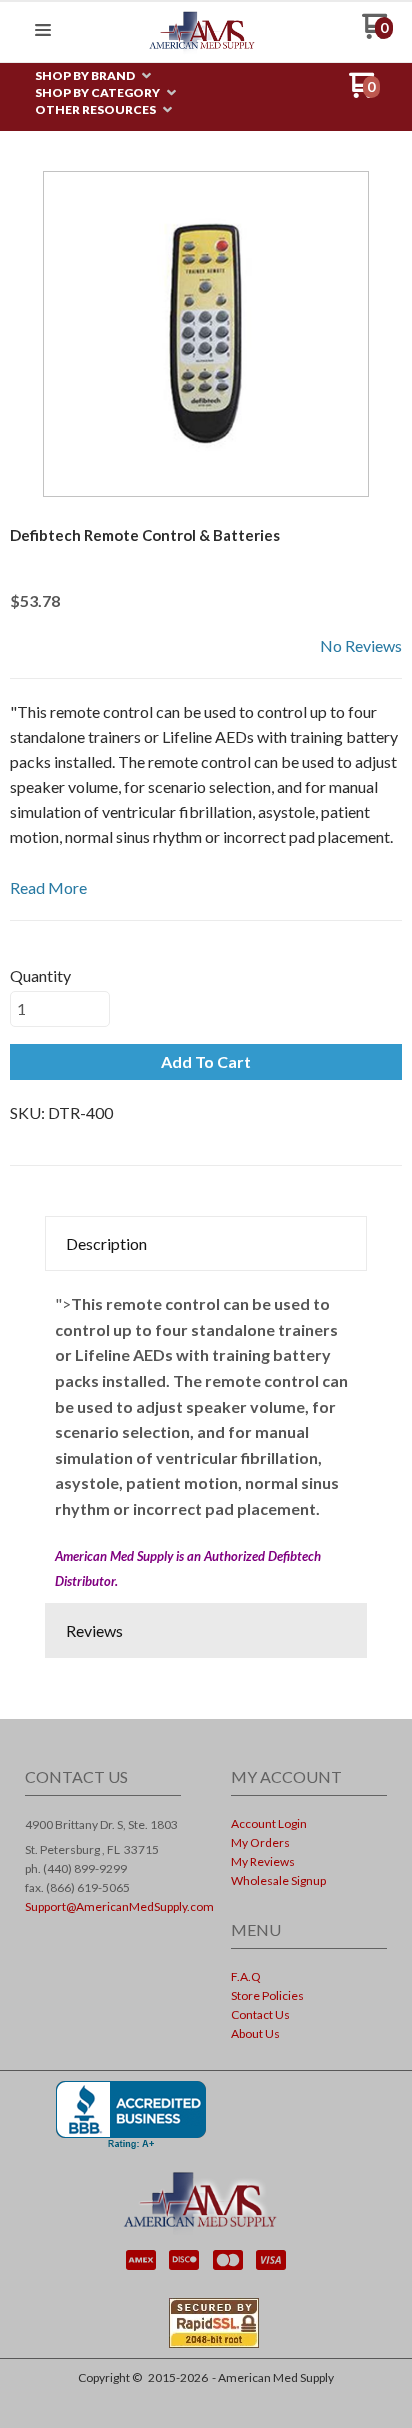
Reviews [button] (94, 1630)
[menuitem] (93, 76)
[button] (43, 31)
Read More (48, 887)
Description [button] (106, 1243)
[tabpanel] (206, 1437)
